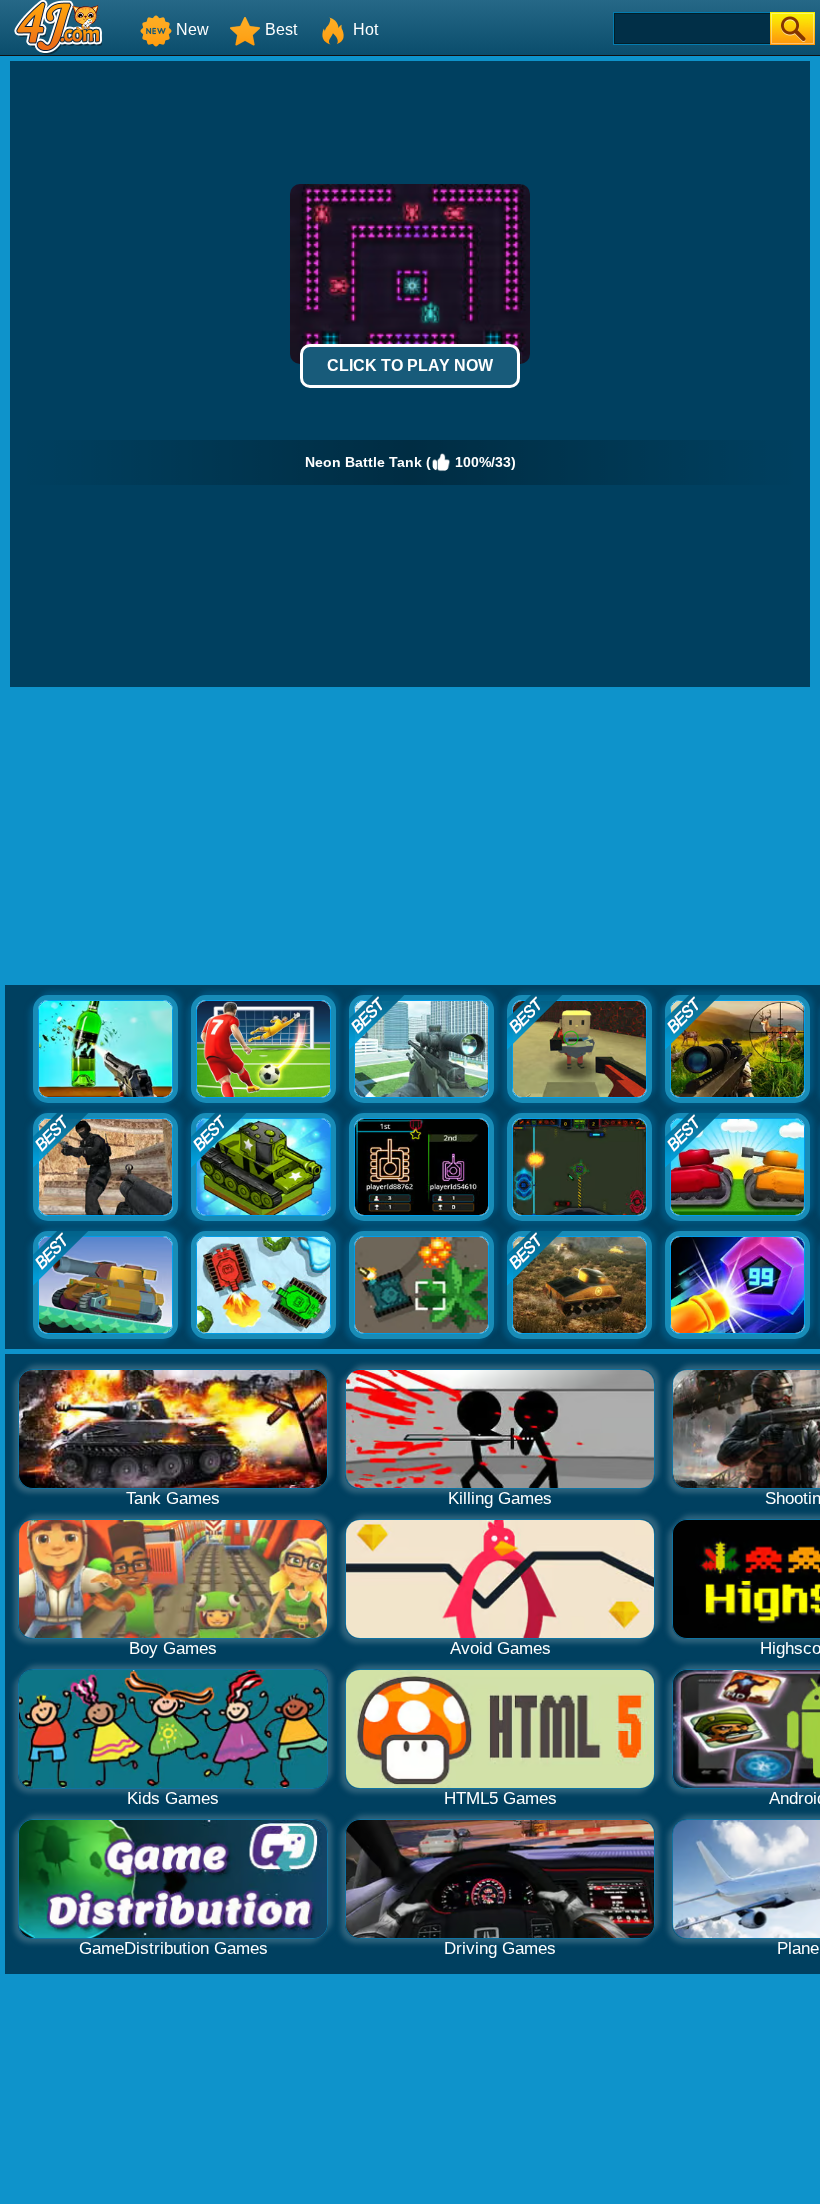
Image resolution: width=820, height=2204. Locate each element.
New (192, 29)
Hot (365, 29)
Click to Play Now (410, 365)
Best (281, 29)
